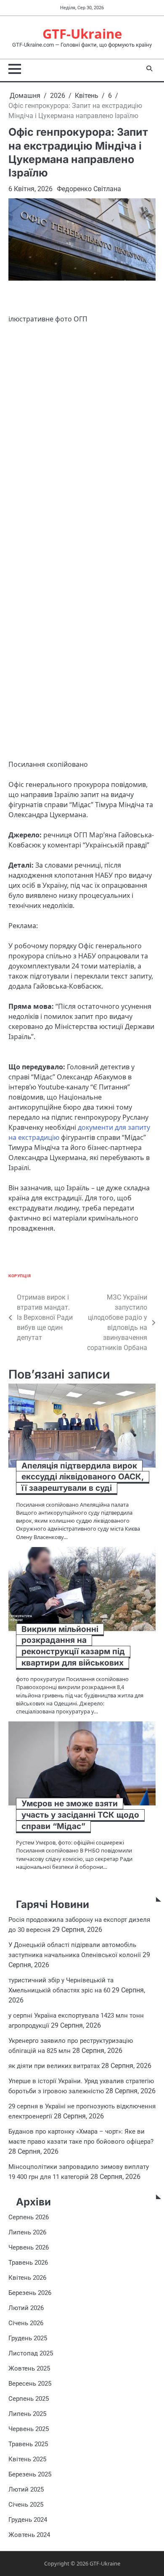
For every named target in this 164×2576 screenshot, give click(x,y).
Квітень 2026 (27, 2278)
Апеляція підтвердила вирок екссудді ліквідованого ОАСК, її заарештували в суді (83, 1477)
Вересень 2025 (30, 2384)
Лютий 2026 (26, 2308)
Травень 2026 (28, 2263)
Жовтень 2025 (29, 2368)
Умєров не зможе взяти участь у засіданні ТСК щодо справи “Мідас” (80, 1815)
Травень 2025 (28, 2444)
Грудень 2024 (28, 2520)
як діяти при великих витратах (54, 2066)
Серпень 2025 (29, 2399)
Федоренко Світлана (89, 189)
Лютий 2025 (26, 2489)
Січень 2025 (26, 2505)
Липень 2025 (27, 2414)
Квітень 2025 (27, 2459)
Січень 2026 (26, 2323)
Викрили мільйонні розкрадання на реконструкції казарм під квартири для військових (73, 1646)
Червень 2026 (29, 2247)
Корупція (20, 1276)
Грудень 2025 (28, 2338)
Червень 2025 (29, 2429)
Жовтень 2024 (29, 2535)
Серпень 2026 (29, 2217)
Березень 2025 (30, 2474)
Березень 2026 (30, 2293)
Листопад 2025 (31, 2353)
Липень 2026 (27, 2232)
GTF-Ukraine (82, 34)
